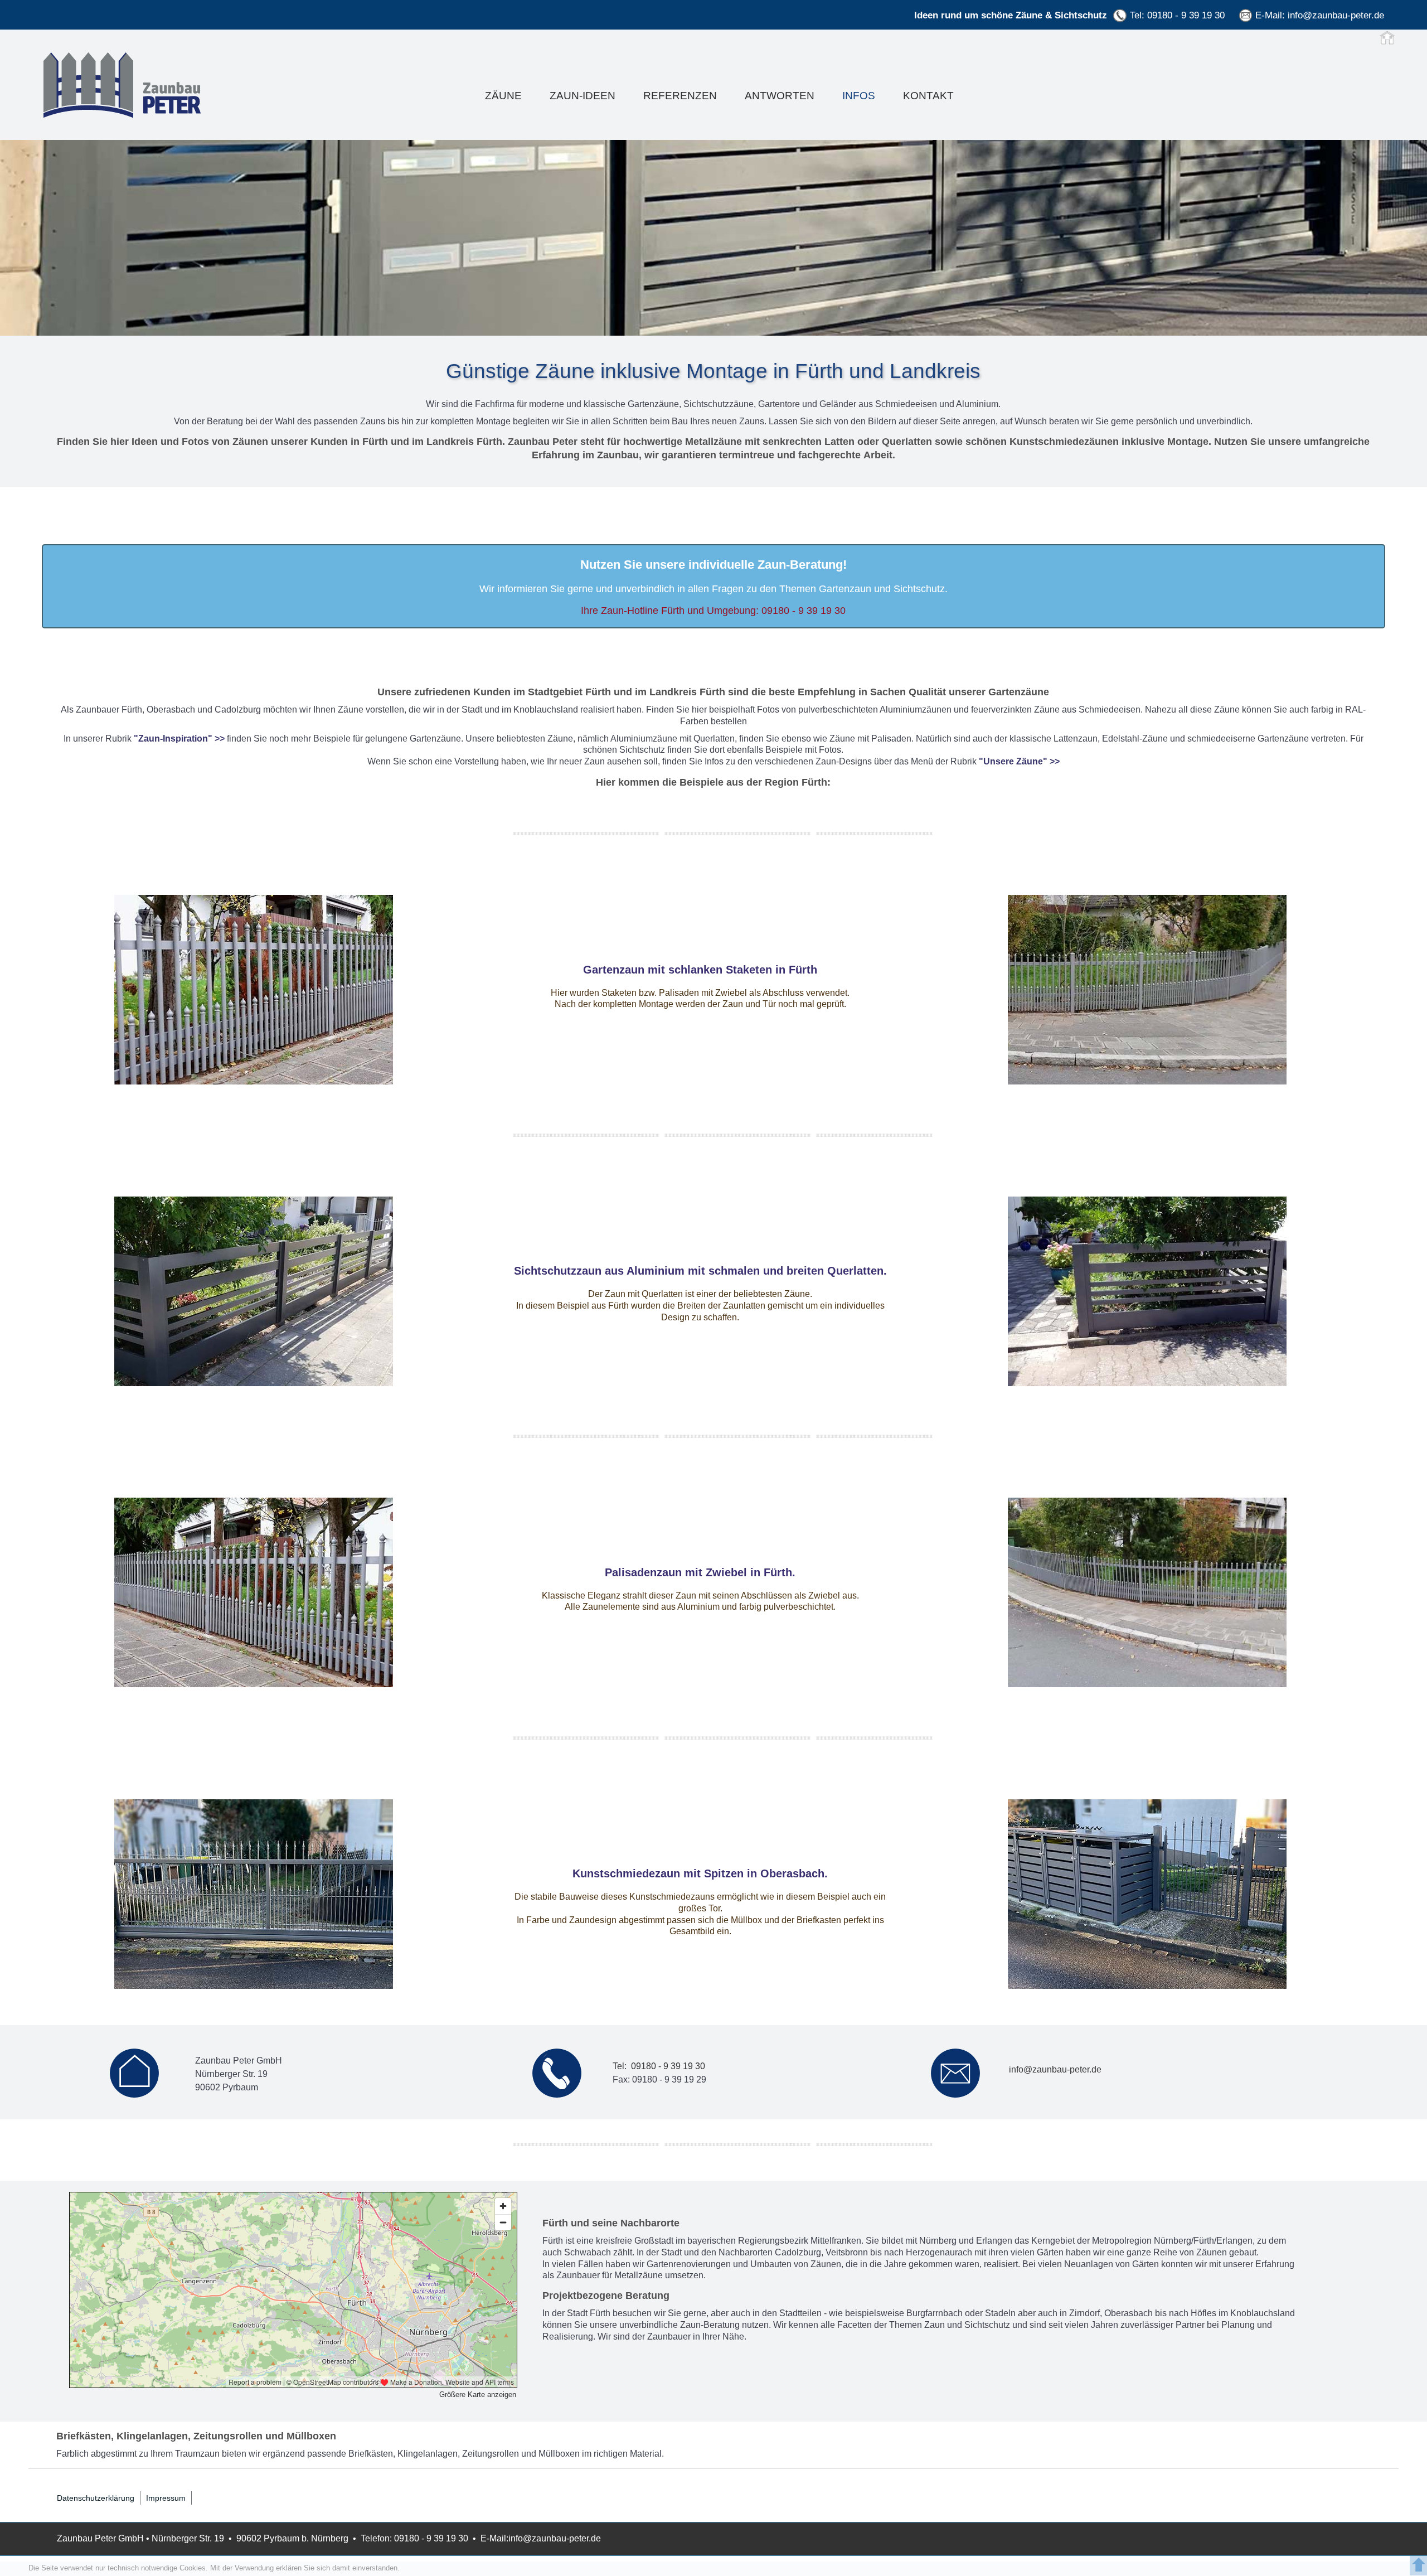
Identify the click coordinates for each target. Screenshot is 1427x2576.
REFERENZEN (680, 96)
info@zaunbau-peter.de (1336, 15)
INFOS (859, 96)
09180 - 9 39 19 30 (804, 611)
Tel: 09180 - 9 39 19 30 (1177, 15)
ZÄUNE (503, 96)
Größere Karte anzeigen (478, 2395)
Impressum (166, 2498)
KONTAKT (928, 96)
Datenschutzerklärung (96, 2498)
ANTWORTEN (780, 96)
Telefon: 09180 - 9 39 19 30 (414, 2538)
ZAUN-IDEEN (583, 96)
